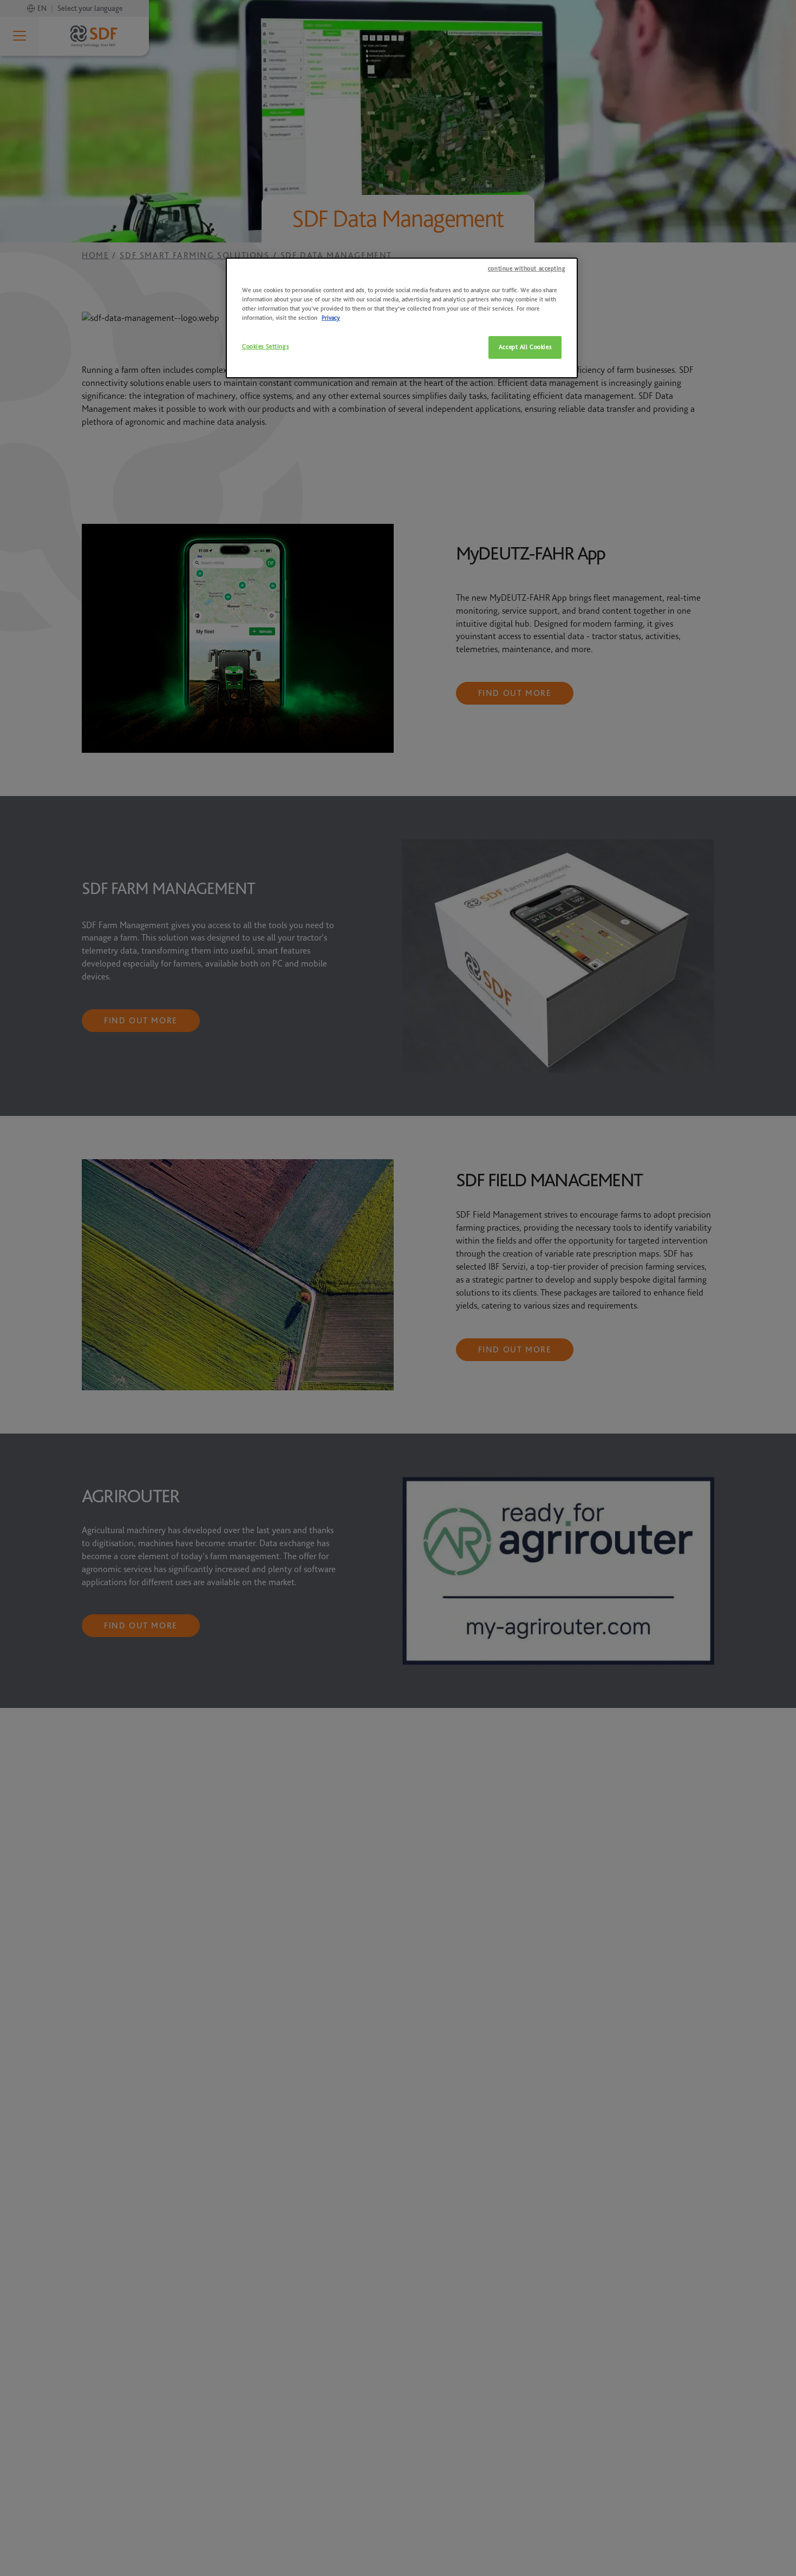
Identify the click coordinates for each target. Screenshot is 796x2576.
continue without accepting (527, 269)
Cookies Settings (265, 347)
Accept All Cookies (525, 347)
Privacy (331, 318)
